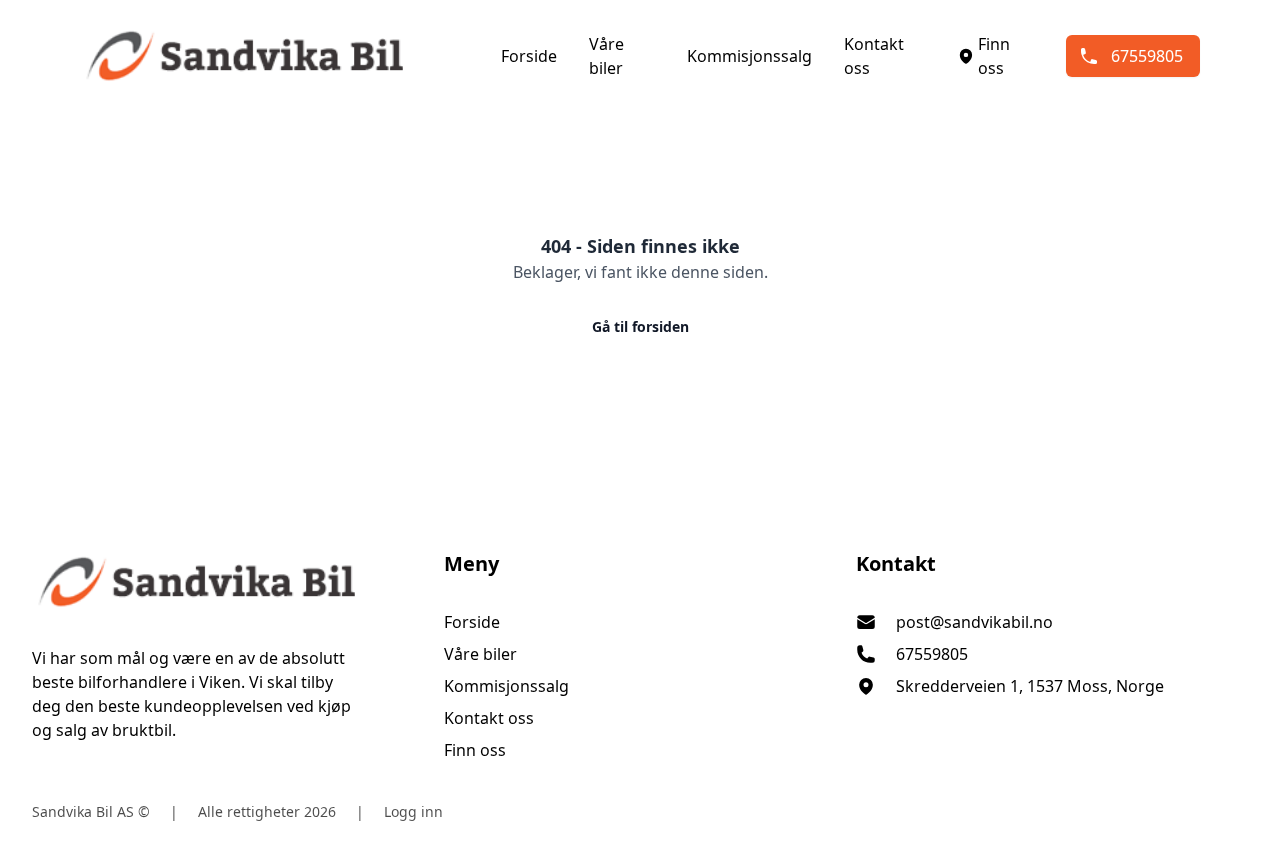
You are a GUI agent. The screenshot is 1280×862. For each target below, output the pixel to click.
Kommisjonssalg (749, 56)
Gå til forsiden (640, 326)
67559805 (1147, 56)
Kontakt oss (874, 56)
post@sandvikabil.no (974, 622)
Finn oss (994, 56)
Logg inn (413, 811)
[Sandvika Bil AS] (228, 582)
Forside (529, 56)
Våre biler (606, 56)
